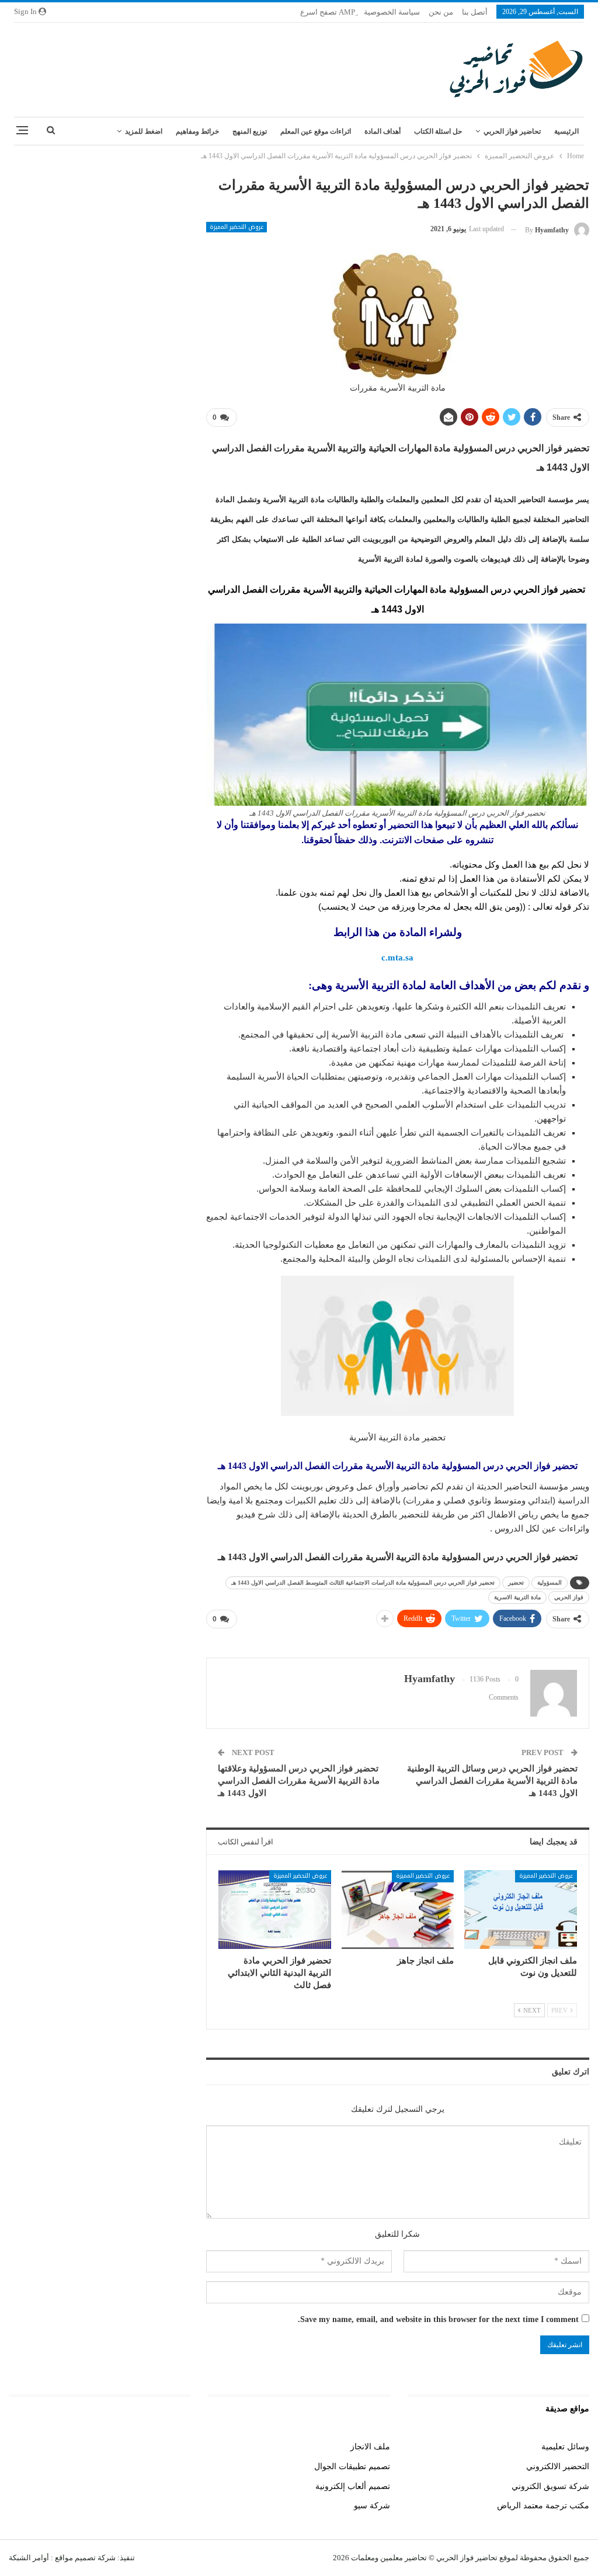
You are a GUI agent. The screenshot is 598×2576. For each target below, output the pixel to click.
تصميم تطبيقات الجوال (352, 2467)
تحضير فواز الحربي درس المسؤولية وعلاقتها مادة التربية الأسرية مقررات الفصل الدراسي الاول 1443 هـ (299, 1781)
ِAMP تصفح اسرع (328, 12)
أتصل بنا (475, 12)
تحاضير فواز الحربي (512, 131)
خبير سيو (175, 2447)
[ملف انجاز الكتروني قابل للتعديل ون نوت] (521, 1910)
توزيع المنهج (250, 131)
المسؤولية (550, 1583)
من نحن (441, 12)
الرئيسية (566, 131)
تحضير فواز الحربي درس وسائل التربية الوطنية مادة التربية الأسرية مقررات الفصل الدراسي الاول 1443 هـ (492, 1781)
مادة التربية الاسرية (517, 1597)
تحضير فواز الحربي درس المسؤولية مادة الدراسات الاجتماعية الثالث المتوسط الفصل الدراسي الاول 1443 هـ (363, 1583)
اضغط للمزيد (144, 131)
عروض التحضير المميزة (237, 227)
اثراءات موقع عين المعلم (316, 131)
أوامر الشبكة (29, 2558)
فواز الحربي (569, 1597)
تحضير (516, 1583)
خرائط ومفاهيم (197, 131)
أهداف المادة (383, 131)
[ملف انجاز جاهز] (398, 1910)
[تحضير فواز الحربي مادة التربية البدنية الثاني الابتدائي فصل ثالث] (275, 1910)
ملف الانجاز (370, 2447)
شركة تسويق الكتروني (550, 2486)
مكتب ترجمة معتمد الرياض (543, 2506)
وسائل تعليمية (565, 2447)
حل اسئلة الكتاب (438, 131)
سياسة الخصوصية (392, 12)
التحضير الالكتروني (558, 2467)
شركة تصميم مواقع (84, 2558)
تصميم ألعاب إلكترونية (353, 2486)
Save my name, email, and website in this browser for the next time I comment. (438, 2319)
